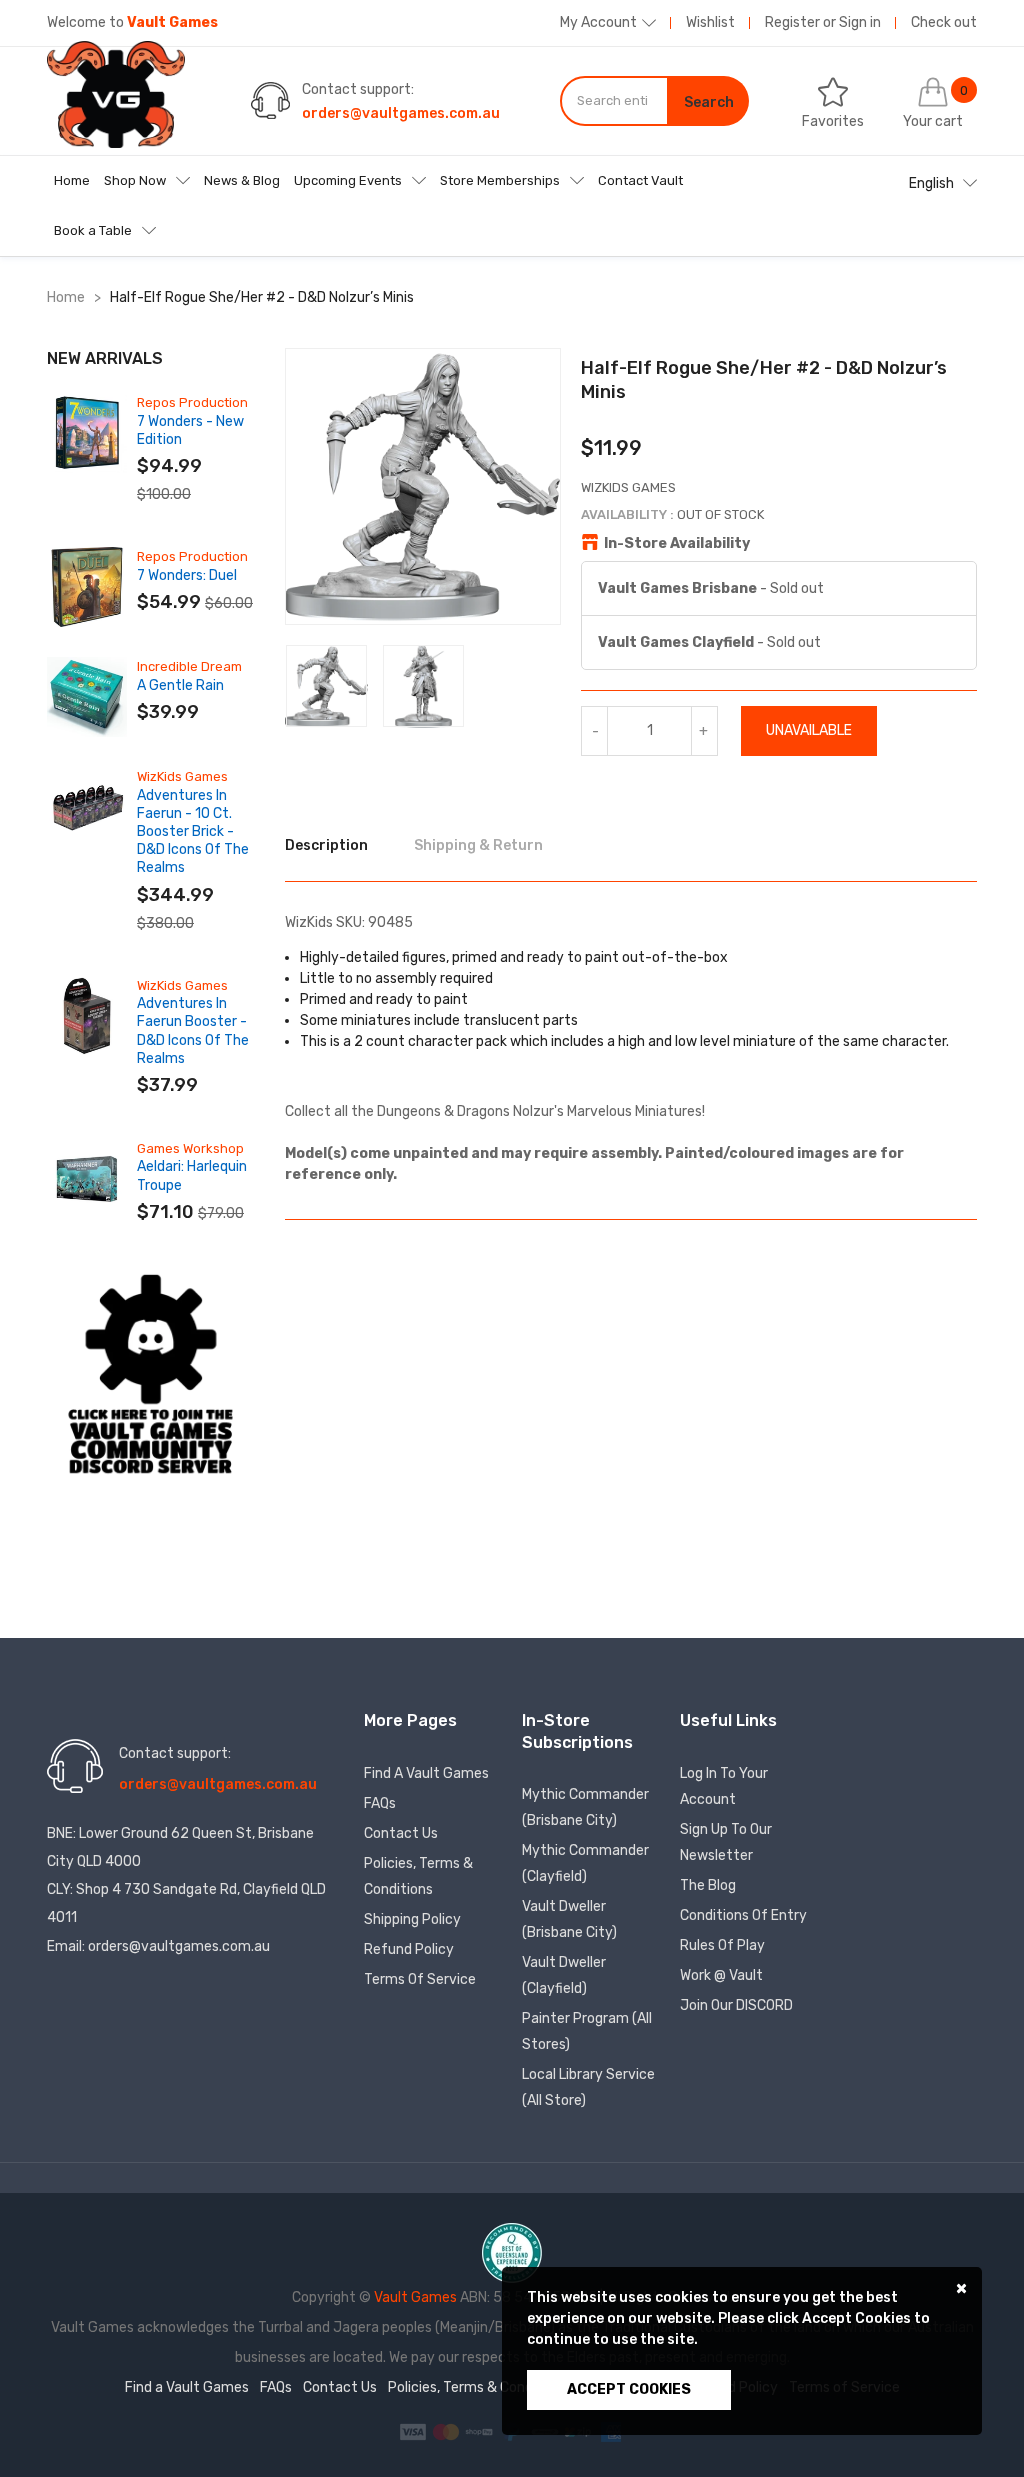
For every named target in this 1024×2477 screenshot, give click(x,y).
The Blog (708, 1885)
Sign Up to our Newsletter (726, 1842)
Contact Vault (640, 180)
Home (72, 180)
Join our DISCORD (736, 2005)
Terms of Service (420, 1979)
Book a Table (93, 230)
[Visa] (414, 2431)
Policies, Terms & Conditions (418, 1876)
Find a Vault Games (426, 1773)
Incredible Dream (189, 666)
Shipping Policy (412, 1919)
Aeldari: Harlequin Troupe (192, 1175)
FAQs (380, 1803)
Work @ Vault (721, 1975)
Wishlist (710, 22)
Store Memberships (500, 180)
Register (792, 22)
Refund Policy (409, 1949)
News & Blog (242, 180)
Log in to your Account (724, 1786)
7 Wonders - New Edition (190, 430)
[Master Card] (447, 2431)
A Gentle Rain (180, 685)
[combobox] (614, 101)
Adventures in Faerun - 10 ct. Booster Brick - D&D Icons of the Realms (193, 832)
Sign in (860, 22)
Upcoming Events (348, 180)
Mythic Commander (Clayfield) (585, 1863)
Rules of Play (722, 1945)
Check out (944, 22)
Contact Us (401, 1833)
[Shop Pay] (480, 2431)
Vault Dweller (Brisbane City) (569, 1919)
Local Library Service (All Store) (588, 2087)
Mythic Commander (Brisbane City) (585, 1807)
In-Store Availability (677, 543)
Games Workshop (190, 1148)
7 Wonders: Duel (187, 575)
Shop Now (135, 180)
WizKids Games (182, 776)
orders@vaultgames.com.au (401, 113)
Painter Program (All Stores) (587, 2031)
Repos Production (192, 402)
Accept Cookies (629, 2389)
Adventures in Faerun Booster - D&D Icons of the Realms (193, 1031)
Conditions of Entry (743, 1915)
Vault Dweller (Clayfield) (564, 1975)
